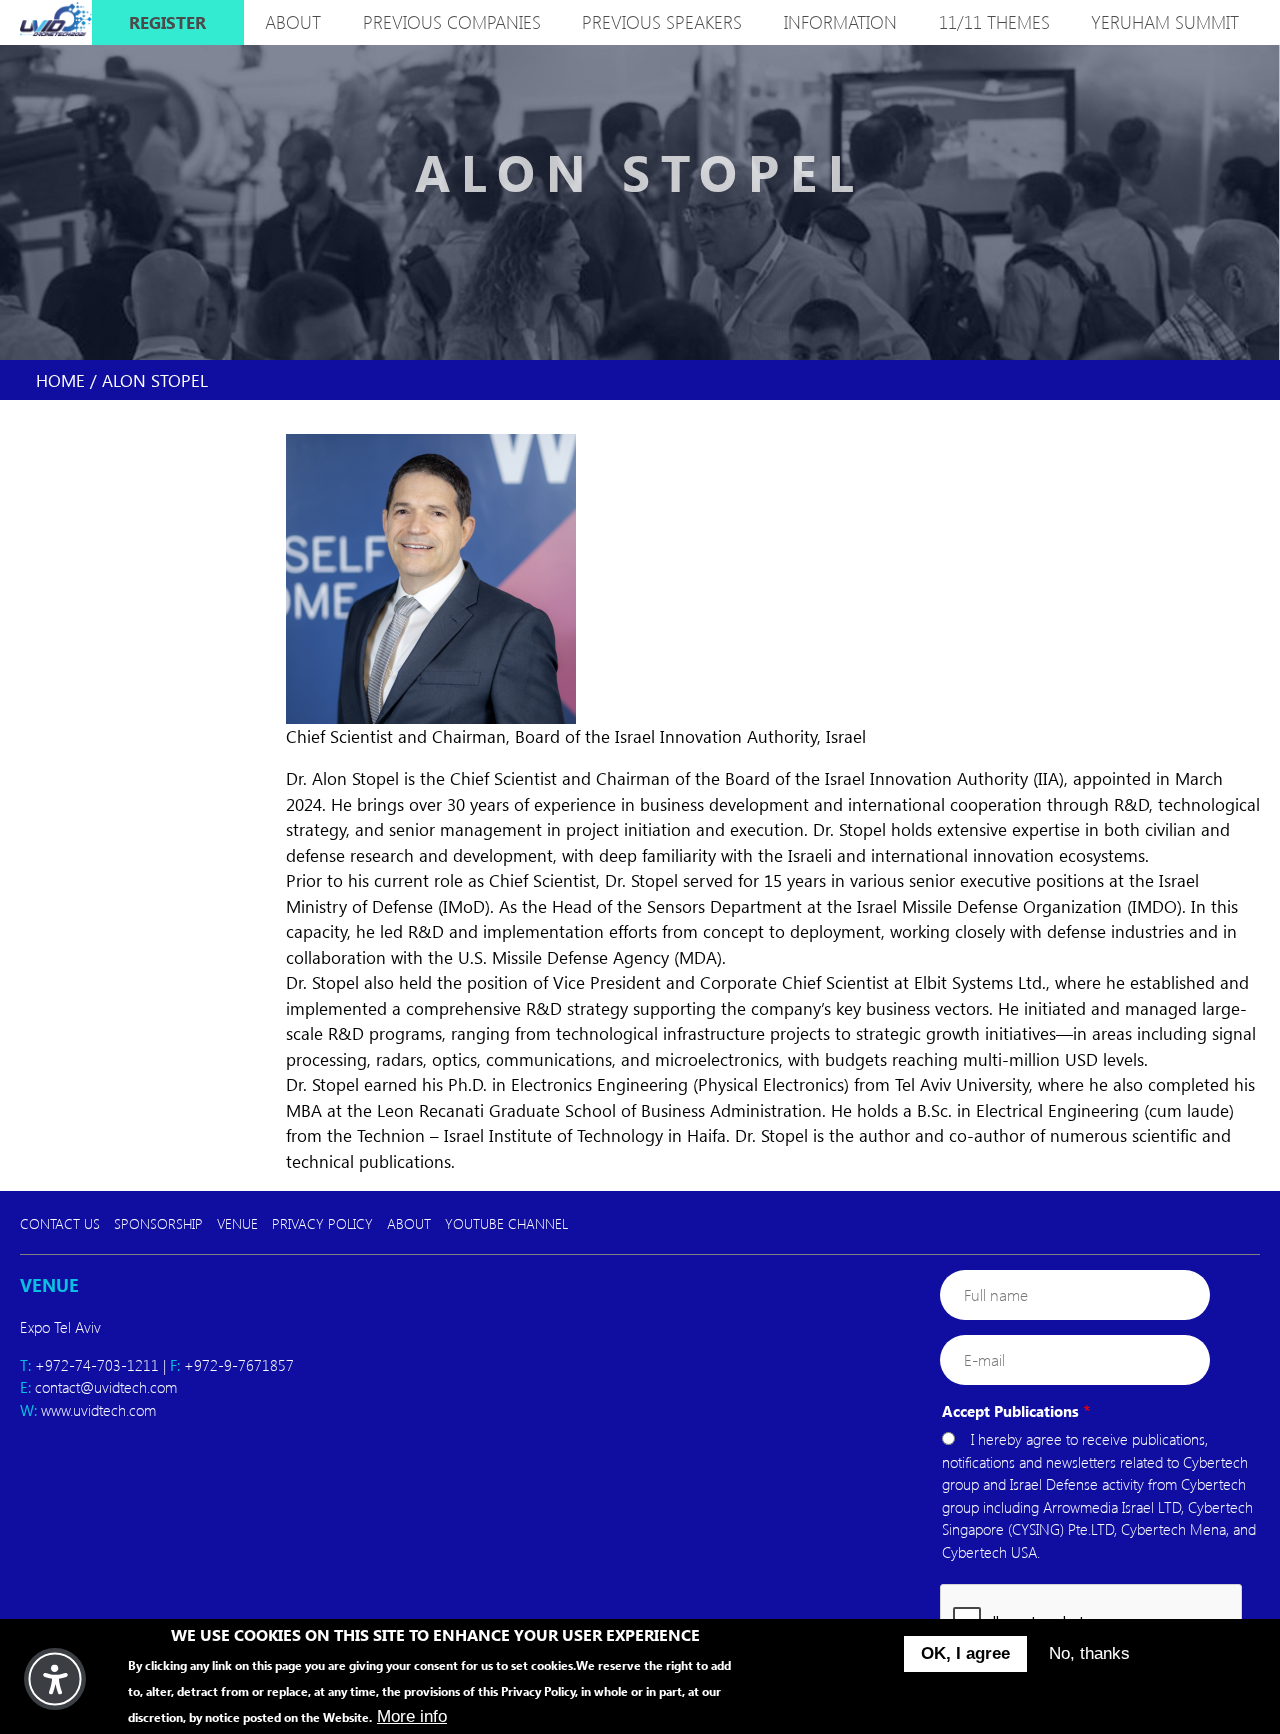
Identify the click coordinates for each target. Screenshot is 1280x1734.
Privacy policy (322, 1223)
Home (60, 380)
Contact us (60, 1223)
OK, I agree (965, 1653)
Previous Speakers (662, 22)
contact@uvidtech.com (106, 1387)
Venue (237, 1223)
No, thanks (1089, 1653)
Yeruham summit (1165, 22)
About (409, 1223)
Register (167, 22)
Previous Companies (452, 22)
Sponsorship (158, 1223)
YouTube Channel (506, 1223)
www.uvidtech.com (98, 1410)
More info (412, 1715)
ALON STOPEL (155, 380)
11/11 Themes (994, 22)
